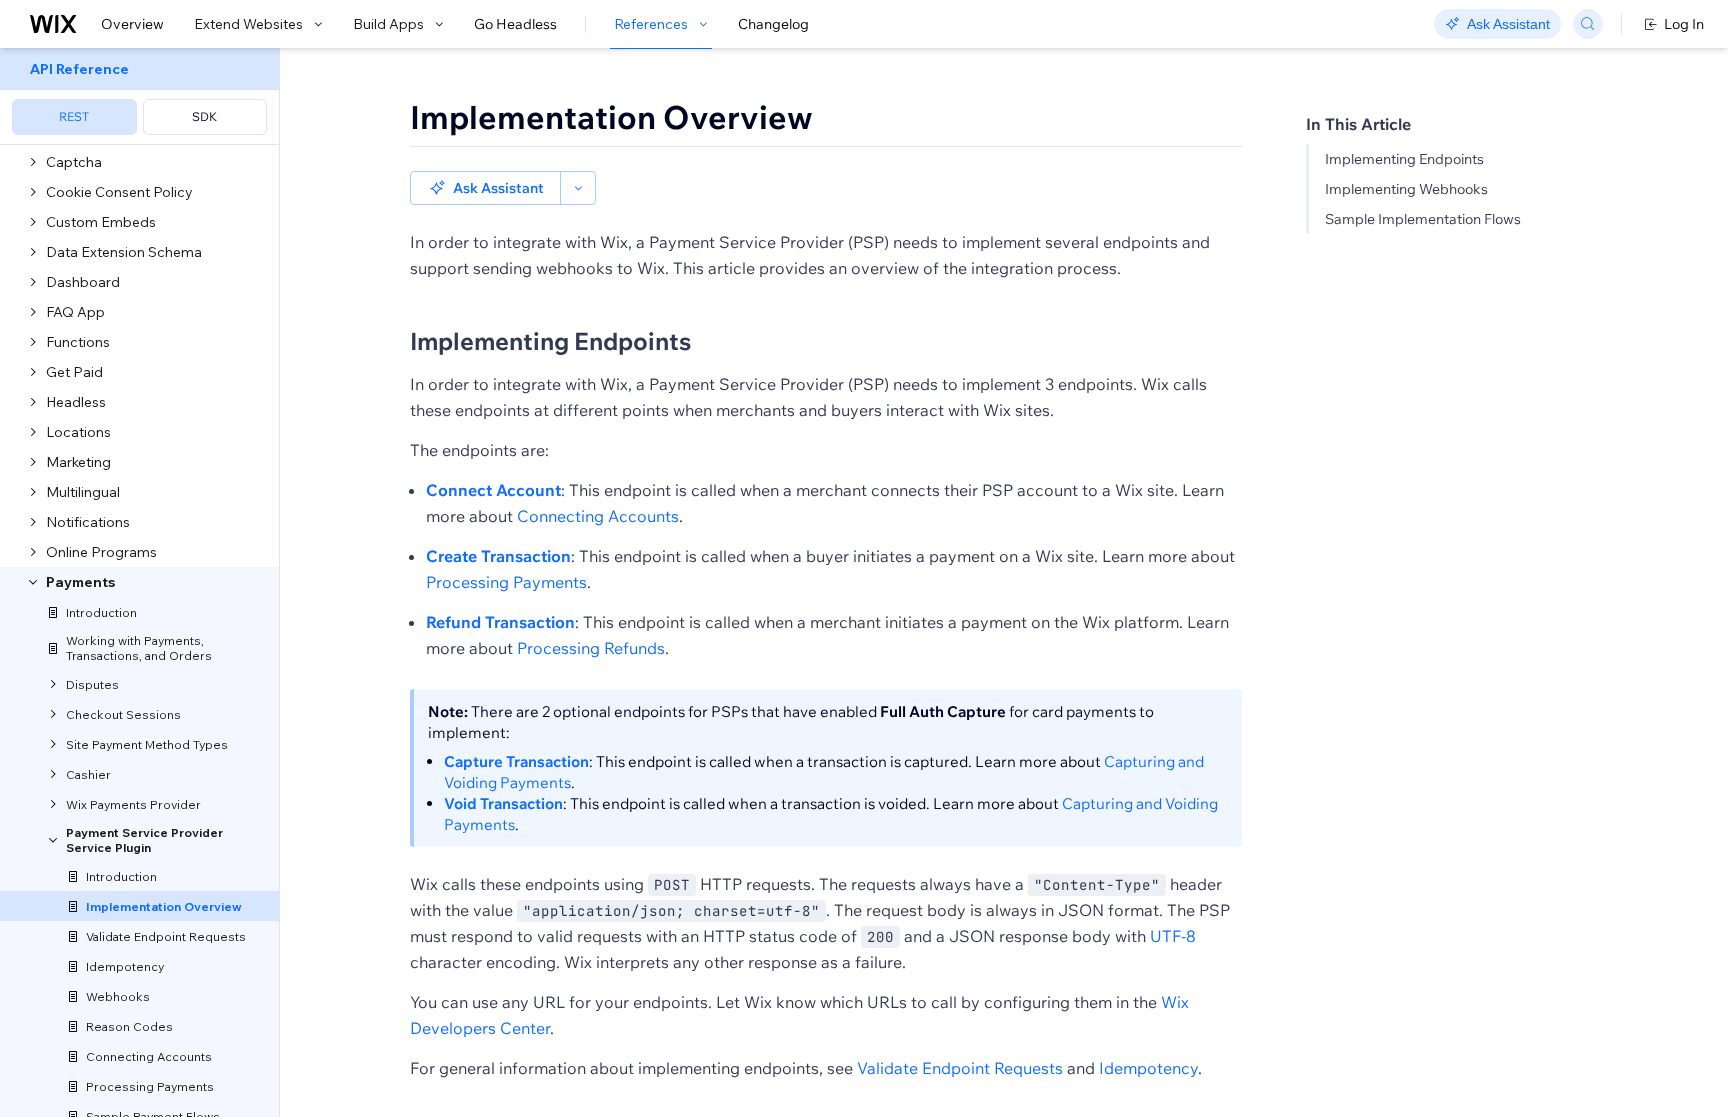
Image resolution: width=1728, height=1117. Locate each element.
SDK (204, 116)
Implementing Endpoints (1404, 159)
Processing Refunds (591, 648)
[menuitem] (139, 96)
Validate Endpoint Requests (960, 1068)
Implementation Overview (611, 117)
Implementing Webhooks (1406, 189)
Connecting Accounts (598, 516)
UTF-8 (1173, 936)
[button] (485, 188)
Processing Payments (506, 582)
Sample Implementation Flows (1423, 219)
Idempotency (1148, 1068)
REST (74, 116)
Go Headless (515, 24)
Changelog (773, 24)
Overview (132, 24)
